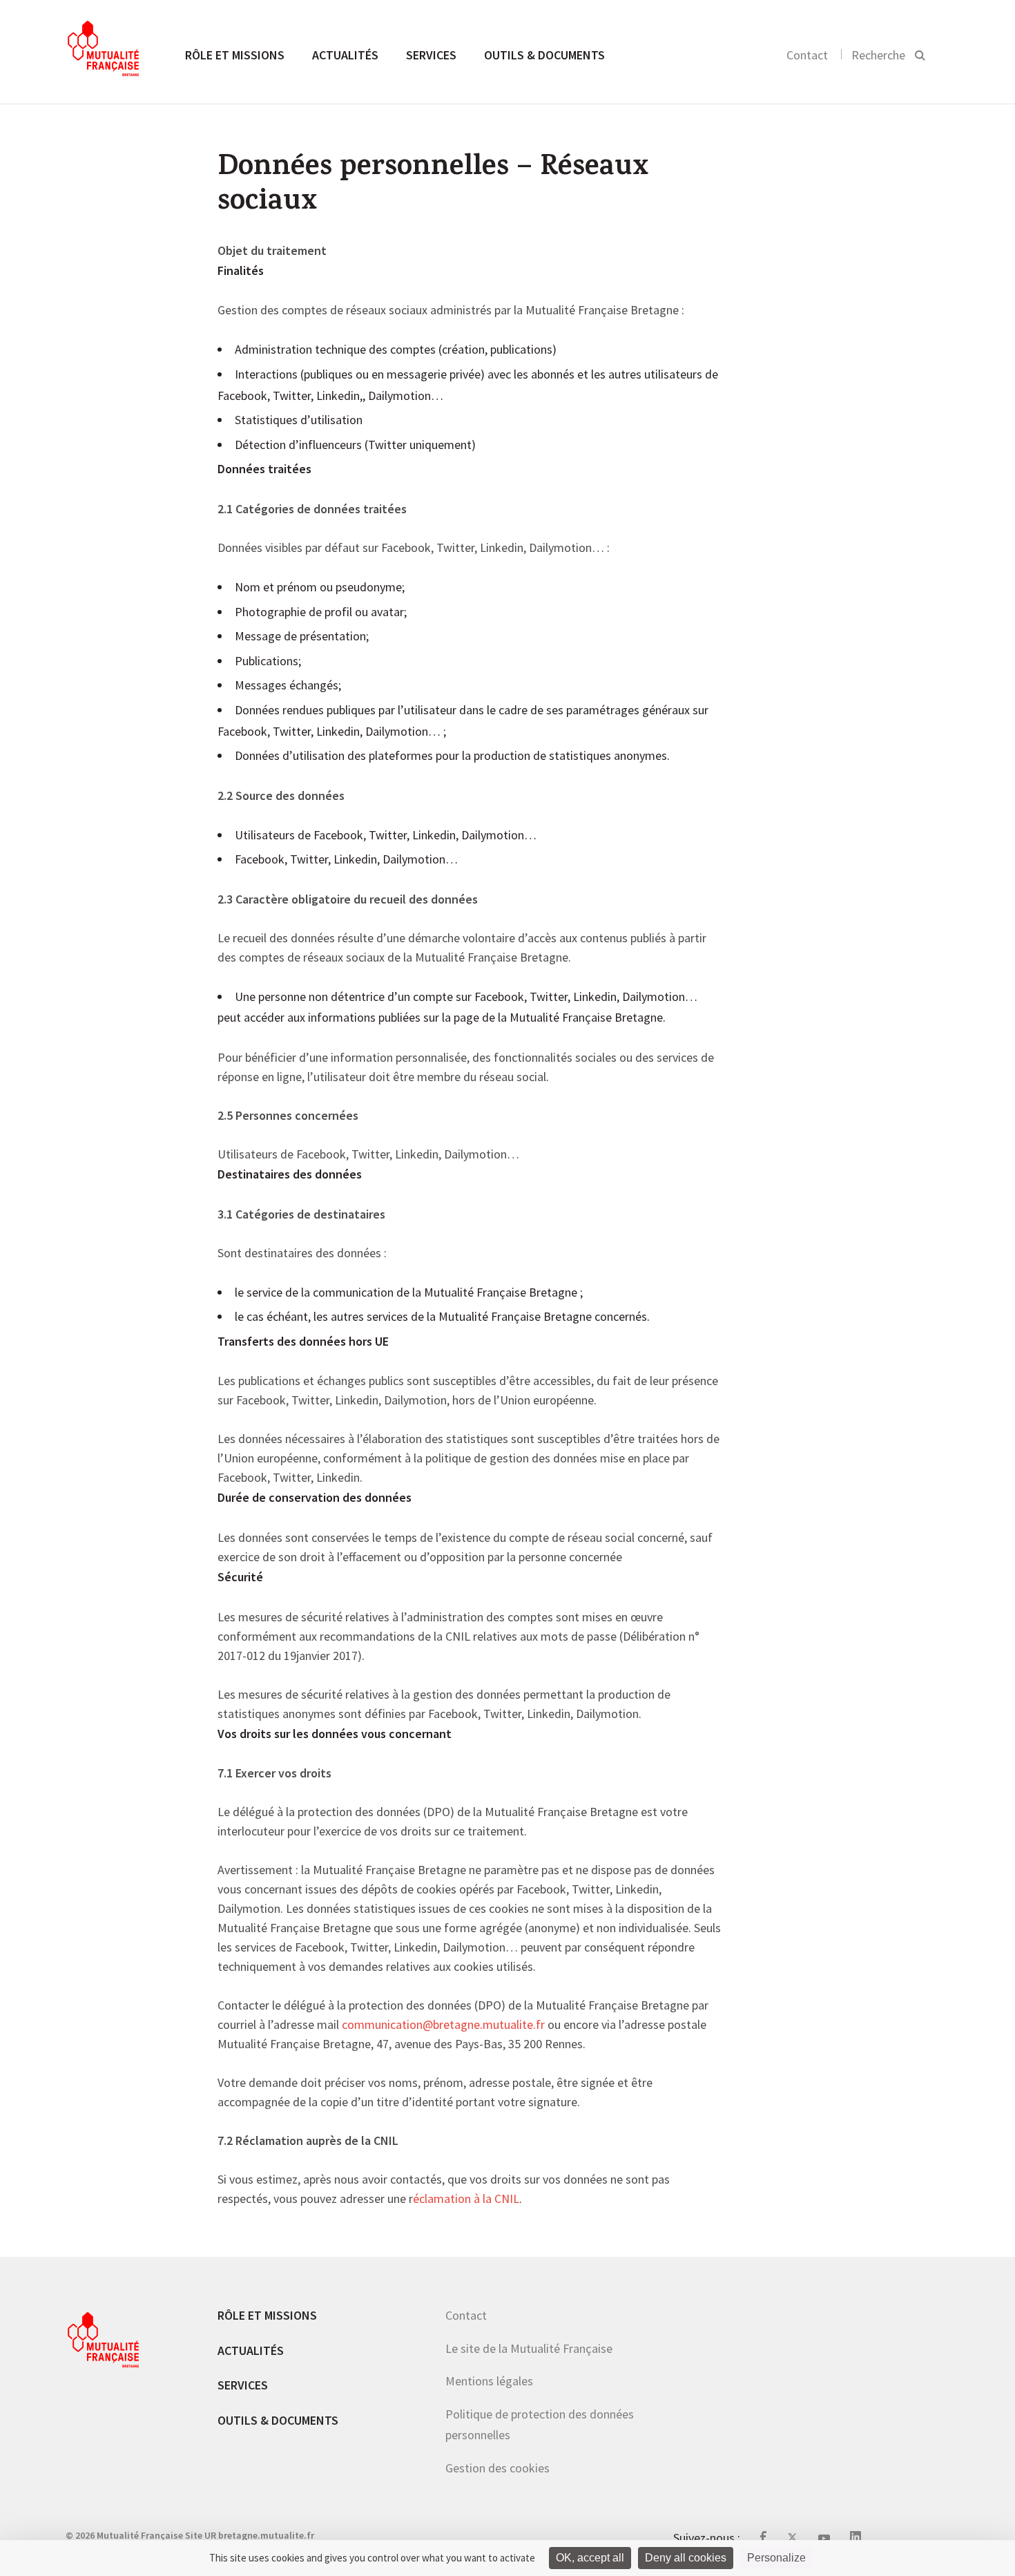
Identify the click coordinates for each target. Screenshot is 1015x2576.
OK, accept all (590, 2558)
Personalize (776, 2558)
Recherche (878, 55)
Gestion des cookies (497, 2468)
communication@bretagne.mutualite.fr (443, 2025)
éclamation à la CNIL (466, 2200)
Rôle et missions (235, 55)
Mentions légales (489, 2381)
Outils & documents (544, 55)
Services (431, 55)
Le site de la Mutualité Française (529, 2348)
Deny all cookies (686, 2558)
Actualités (345, 55)
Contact (807, 55)
